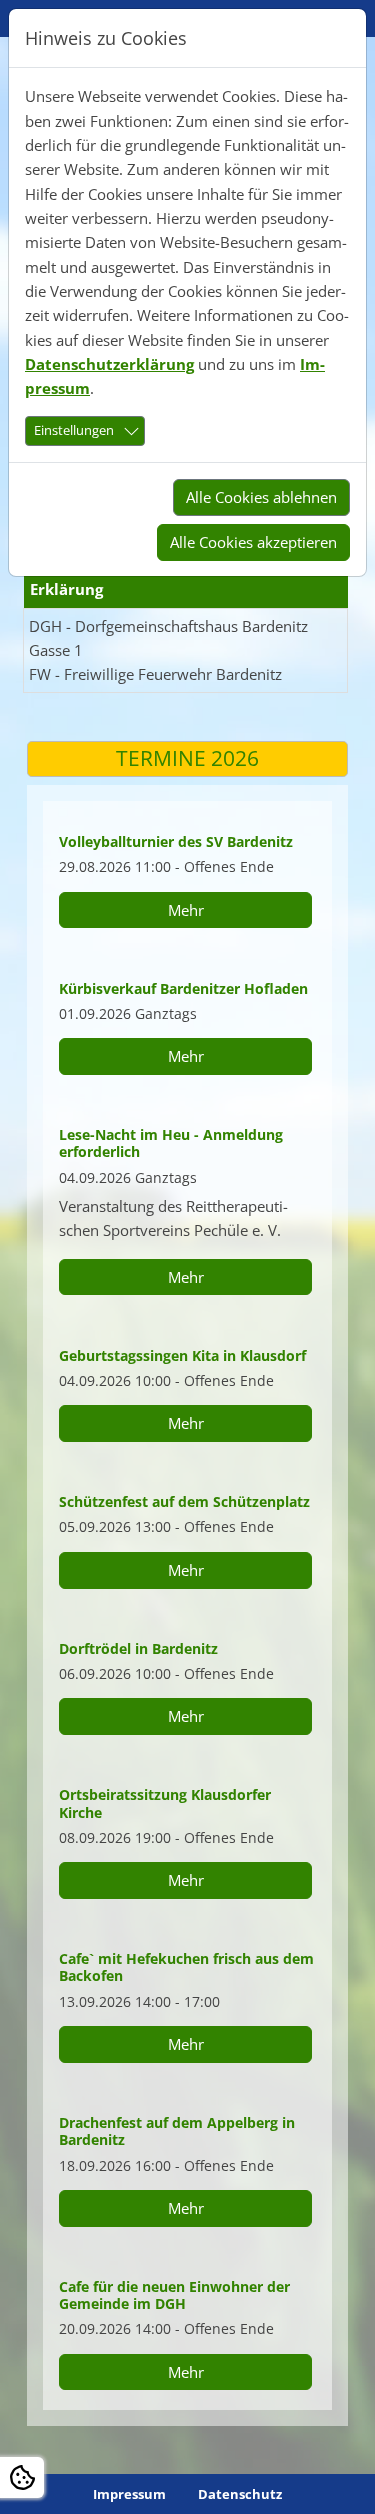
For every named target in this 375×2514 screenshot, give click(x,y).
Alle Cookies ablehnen (261, 497)
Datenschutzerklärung (109, 364)
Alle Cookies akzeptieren (253, 542)
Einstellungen (74, 430)
